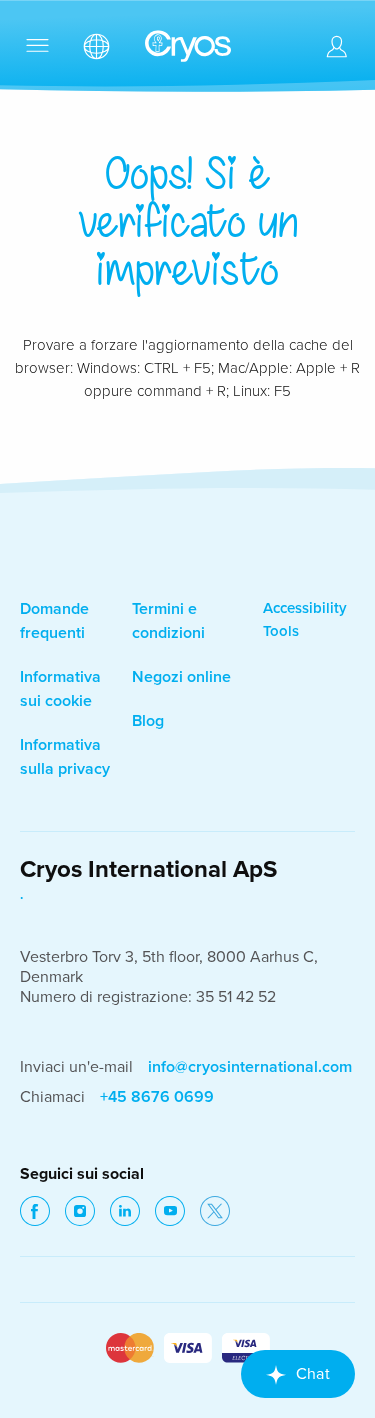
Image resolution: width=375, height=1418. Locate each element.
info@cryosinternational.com (250, 1067)
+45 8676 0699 (157, 1097)
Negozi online (181, 677)
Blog (148, 721)
